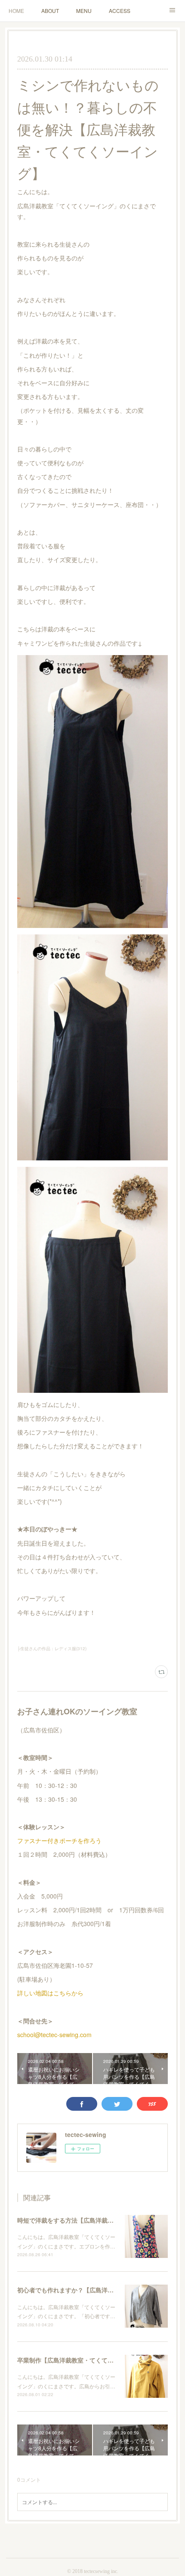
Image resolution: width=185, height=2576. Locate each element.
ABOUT (50, 11)
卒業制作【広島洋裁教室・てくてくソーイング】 (83, 2360)
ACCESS (120, 11)
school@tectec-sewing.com (54, 2035)
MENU (84, 11)
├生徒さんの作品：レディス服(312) (52, 1648)
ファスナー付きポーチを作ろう (59, 1840)
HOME (16, 11)
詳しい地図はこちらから (50, 1993)
